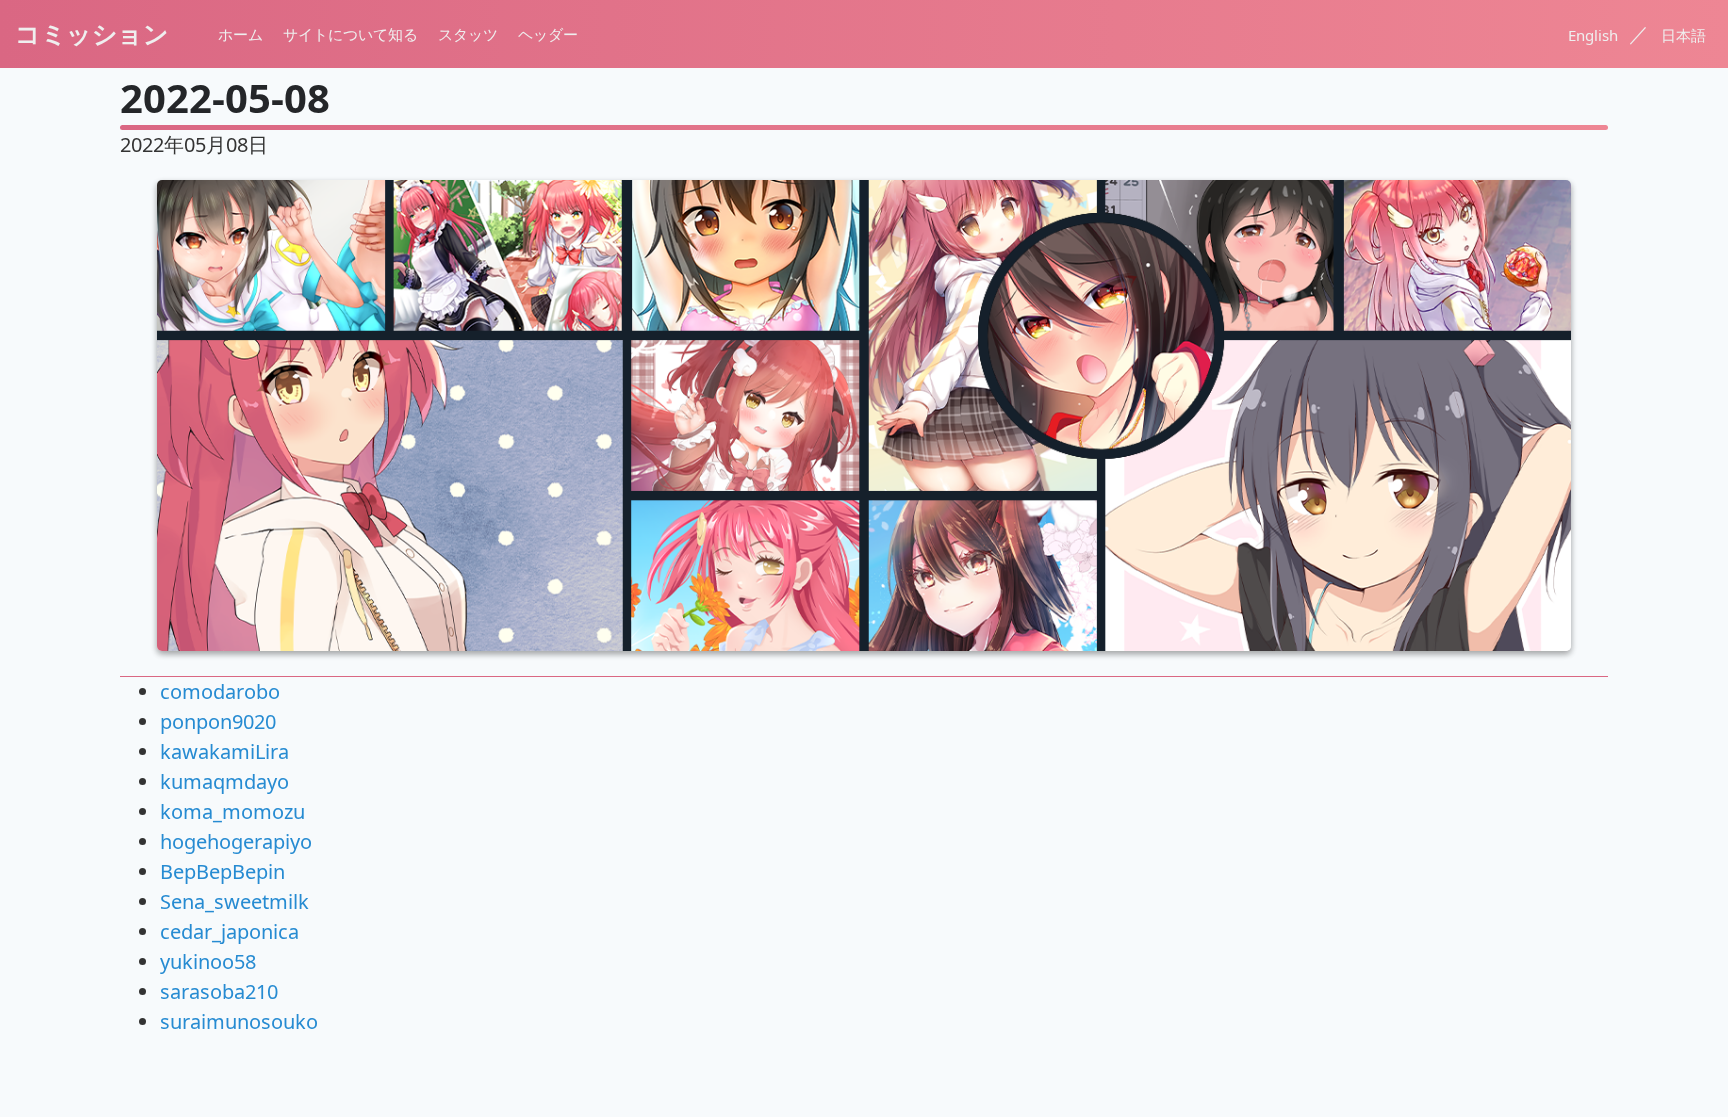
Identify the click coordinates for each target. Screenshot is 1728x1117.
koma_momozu (232, 811)
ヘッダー (548, 34)
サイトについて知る (350, 34)
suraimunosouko (239, 1021)
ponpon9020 (218, 721)
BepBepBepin (222, 871)
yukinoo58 (208, 961)
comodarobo (220, 691)
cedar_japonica (229, 931)
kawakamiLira (224, 751)
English (1595, 35)
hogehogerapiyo (236, 841)
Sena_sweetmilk (234, 901)
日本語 (1683, 35)
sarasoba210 (219, 991)
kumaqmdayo (224, 781)
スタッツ (468, 34)
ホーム (240, 34)
